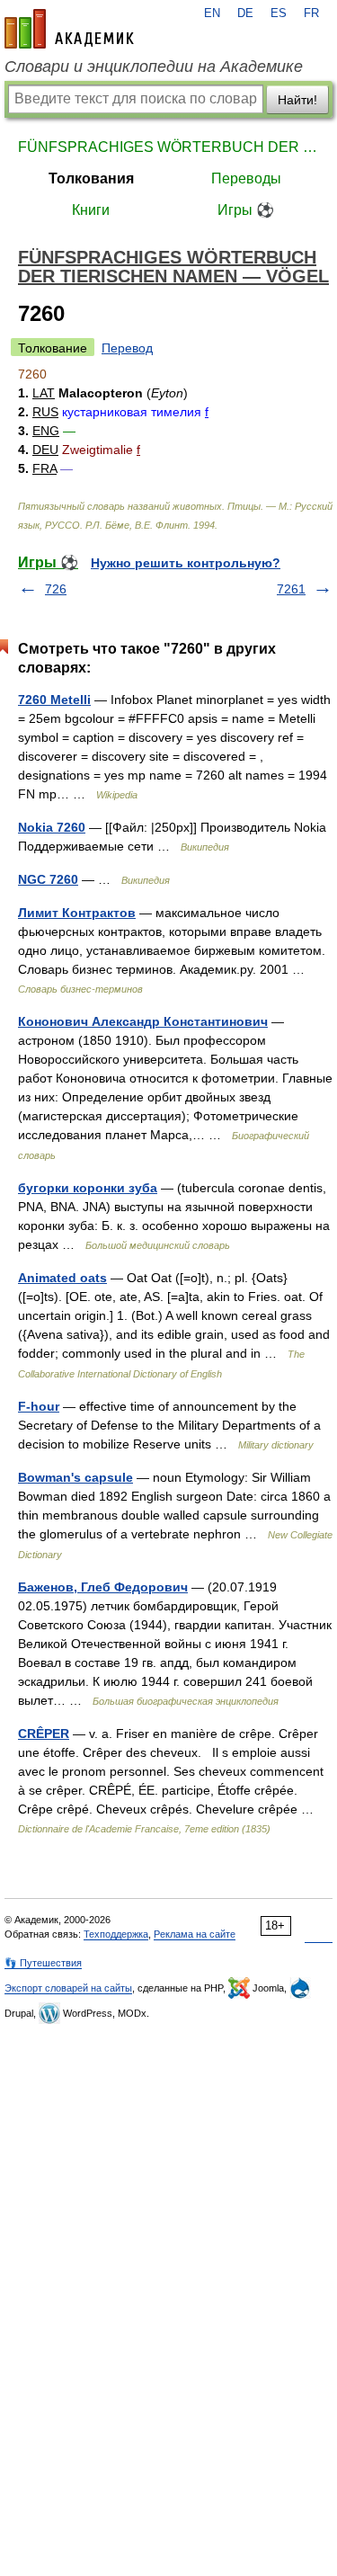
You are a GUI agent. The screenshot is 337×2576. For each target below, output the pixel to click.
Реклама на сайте (195, 1934)
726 (56, 589)
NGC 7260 (48, 879)
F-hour (39, 1406)
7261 (291, 589)
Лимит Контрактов (77, 913)
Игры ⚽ (246, 210)
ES (279, 13)
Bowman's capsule (75, 1477)
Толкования (91, 178)
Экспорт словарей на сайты (68, 1988)
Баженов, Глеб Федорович (103, 1587)
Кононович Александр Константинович (143, 1021)
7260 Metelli (54, 700)
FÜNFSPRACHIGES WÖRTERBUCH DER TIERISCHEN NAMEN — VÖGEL (168, 147)
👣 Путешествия (43, 1963)
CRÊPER (44, 1734)
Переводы (246, 178)
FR (311, 13)
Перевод (127, 348)
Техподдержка (116, 1934)
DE (245, 13)
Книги (91, 210)
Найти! (297, 100)
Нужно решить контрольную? (186, 563)
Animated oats (62, 1278)
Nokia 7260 (52, 827)
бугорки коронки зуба (88, 1188)
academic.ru (69, 29)
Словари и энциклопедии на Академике (154, 67)
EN (212, 13)
